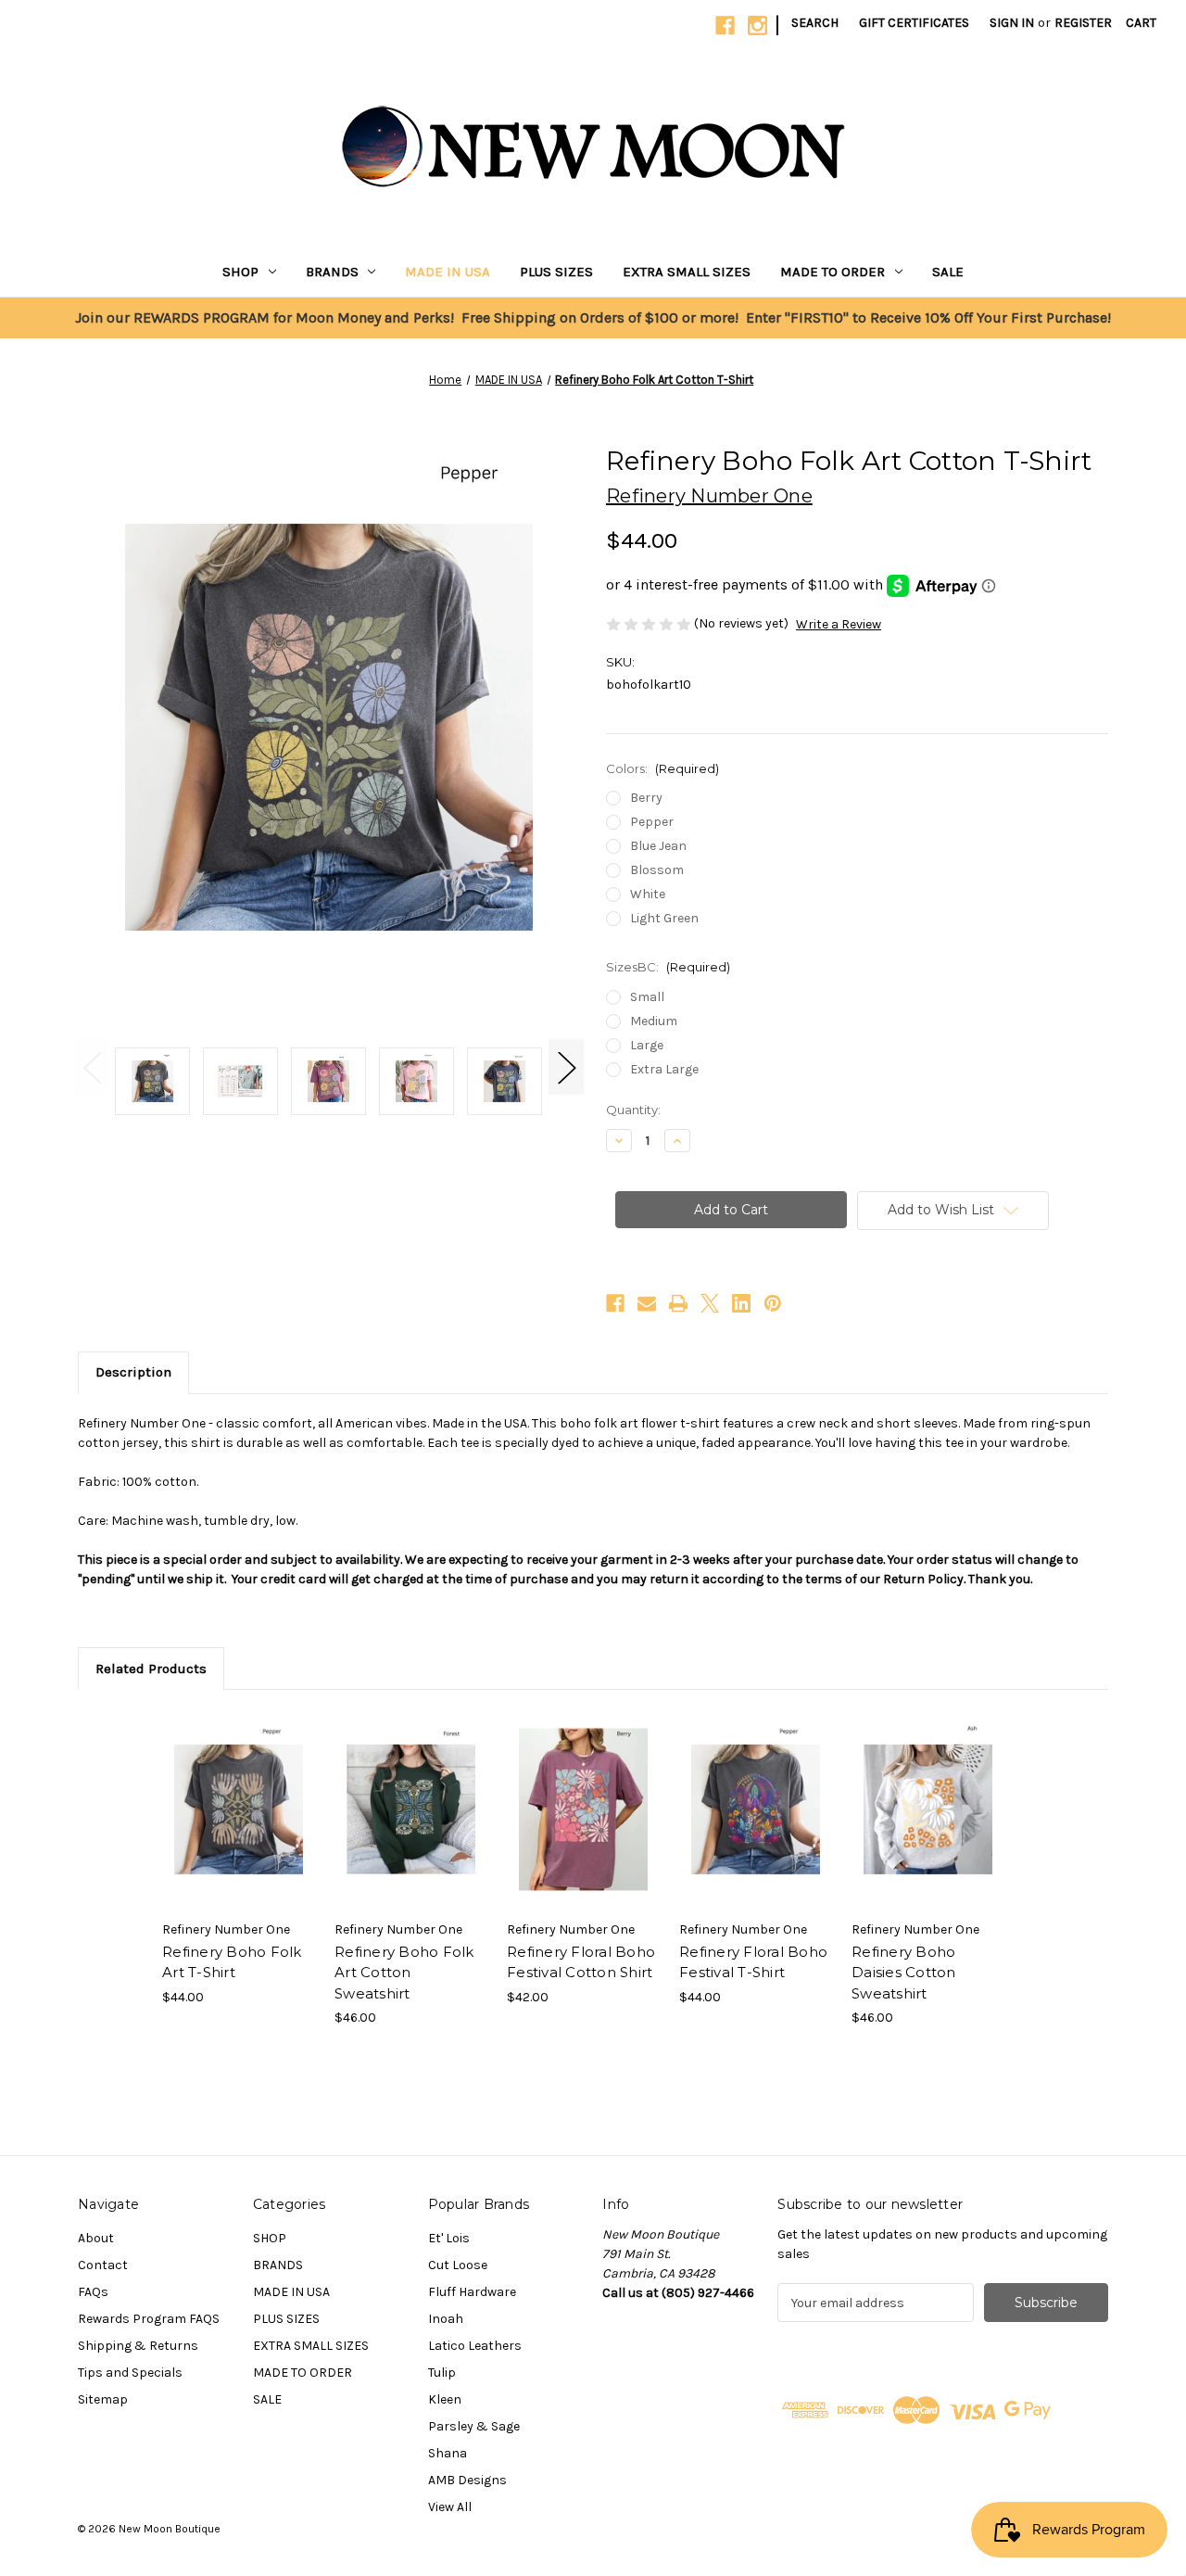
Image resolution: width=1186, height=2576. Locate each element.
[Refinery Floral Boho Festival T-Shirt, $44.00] (756, 1809)
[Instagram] (757, 25)
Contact (103, 2265)
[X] (710, 1303)
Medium (654, 1021)
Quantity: (633, 1110)
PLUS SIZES (556, 272)
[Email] (647, 1303)
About (96, 2238)
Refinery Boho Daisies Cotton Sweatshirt (904, 1973)
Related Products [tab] (151, 1669)
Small (647, 997)
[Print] (678, 1303)
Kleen (445, 2399)
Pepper (652, 822)
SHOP (240, 272)
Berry (646, 798)
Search (815, 23)
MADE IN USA (448, 272)
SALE (948, 272)
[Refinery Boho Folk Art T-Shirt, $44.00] (239, 1809)
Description (133, 1372)
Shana (448, 2453)
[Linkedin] (741, 1303)
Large (647, 1045)
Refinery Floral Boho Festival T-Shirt (753, 1962)
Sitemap (103, 2399)
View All (450, 2507)
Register (1083, 23)
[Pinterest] (773, 1303)
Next (566, 1067)
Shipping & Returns (138, 2346)
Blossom (657, 870)
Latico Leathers (475, 2346)
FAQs (93, 2292)
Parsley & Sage (474, 2426)
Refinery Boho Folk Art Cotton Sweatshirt (404, 1973)
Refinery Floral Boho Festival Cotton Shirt (581, 1962)
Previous (92, 1067)
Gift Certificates (914, 23)
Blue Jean (658, 846)
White (648, 894)
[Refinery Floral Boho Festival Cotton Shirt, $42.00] (583, 1809)
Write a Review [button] (839, 624)
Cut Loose (458, 2265)
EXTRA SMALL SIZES (687, 272)
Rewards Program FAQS (149, 2319)
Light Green (664, 918)
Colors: (662, 768)
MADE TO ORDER (833, 272)
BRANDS (332, 272)
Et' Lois (449, 2238)
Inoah (446, 2319)
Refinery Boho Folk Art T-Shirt (232, 1962)
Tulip (442, 2373)
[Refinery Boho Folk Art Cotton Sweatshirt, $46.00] (411, 1809)
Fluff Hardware (472, 2292)
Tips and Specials (130, 2373)
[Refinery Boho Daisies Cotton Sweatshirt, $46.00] (928, 1809)
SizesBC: (668, 967)
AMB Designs (467, 2480)
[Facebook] (725, 25)
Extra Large (664, 1069)
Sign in (1012, 23)
